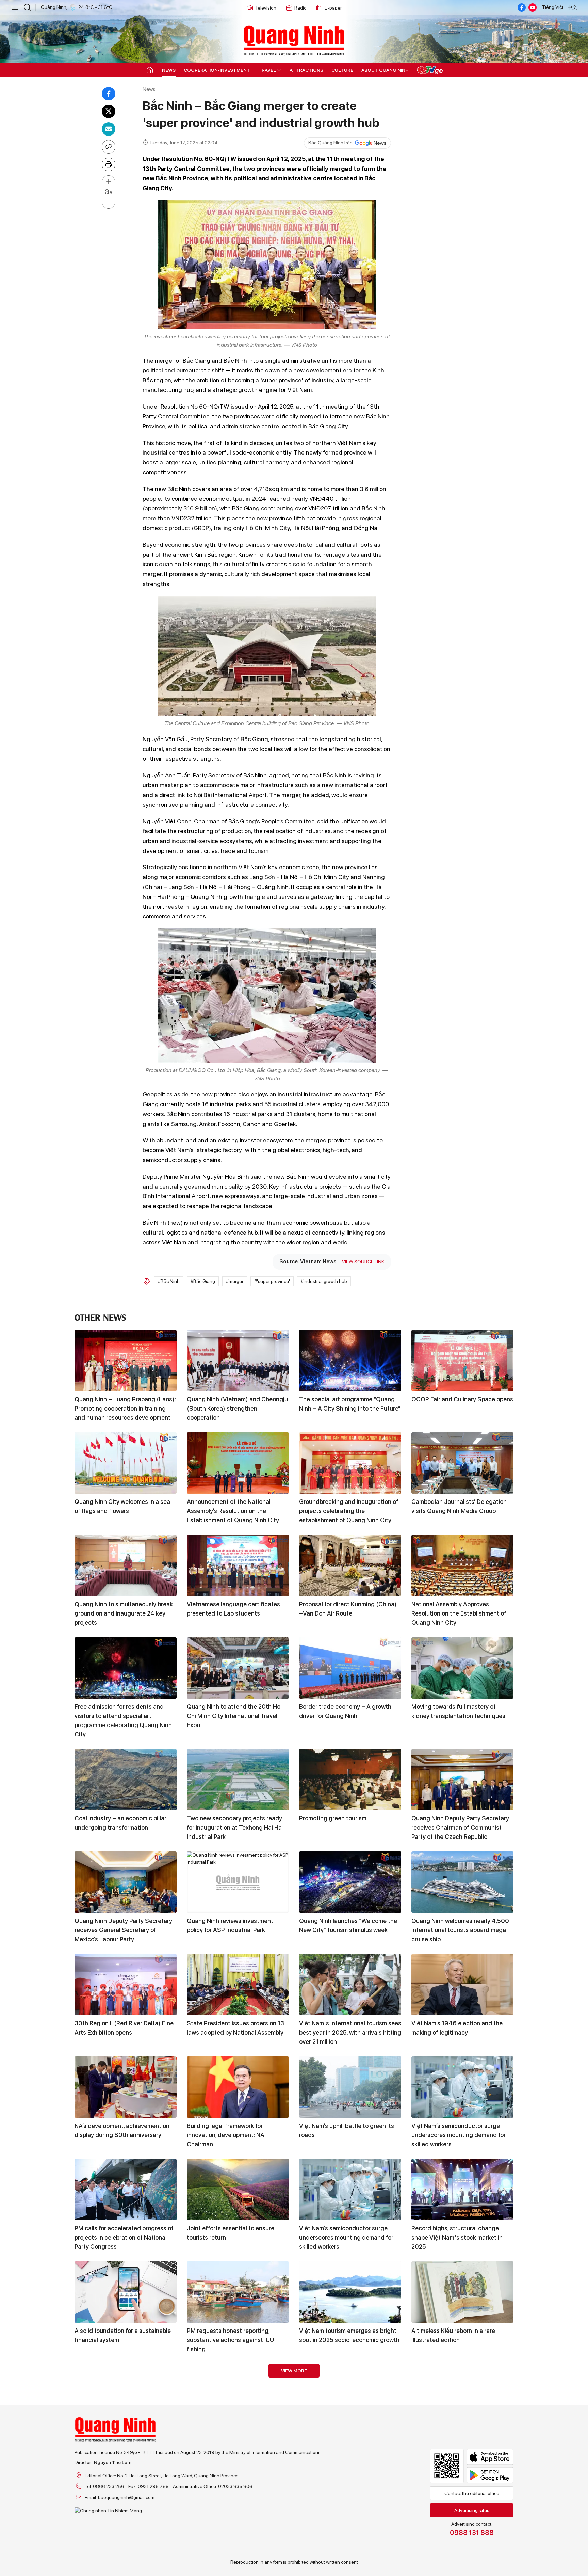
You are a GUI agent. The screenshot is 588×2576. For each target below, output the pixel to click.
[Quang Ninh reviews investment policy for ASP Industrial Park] (238, 1882)
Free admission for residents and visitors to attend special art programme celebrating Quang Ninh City (123, 1720)
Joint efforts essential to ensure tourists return (231, 2233)
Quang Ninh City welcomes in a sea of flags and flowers (122, 1506)
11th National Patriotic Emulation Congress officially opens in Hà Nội (459, 2540)
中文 (572, 7)
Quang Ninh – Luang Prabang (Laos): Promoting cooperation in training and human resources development (125, 1408)
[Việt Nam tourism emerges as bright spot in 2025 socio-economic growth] (350, 2292)
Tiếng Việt (553, 7)
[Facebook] (522, 7)
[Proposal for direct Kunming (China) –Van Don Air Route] (350, 1565)
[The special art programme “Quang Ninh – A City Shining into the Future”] (350, 1361)
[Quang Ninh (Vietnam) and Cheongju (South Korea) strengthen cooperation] (238, 1361)
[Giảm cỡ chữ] (109, 202)
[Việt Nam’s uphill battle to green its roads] (350, 2087)
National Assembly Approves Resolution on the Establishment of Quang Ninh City (459, 1613)
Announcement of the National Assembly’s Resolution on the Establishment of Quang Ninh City (233, 1511)
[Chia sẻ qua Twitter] (109, 111)
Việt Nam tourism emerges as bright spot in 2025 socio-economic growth (349, 2335)
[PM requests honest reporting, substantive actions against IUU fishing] (238, 2292)
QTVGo (430, 70)
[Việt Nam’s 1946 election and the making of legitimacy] (462, 1985)
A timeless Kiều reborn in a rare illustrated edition (453, 2335)
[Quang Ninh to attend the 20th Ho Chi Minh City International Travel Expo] (238, 1668)
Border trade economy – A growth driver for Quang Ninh (345, 1711)
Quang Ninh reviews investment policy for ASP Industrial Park (230, 1925)
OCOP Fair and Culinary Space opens (462, 1399)
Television (266, 8)
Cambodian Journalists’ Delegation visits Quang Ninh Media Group (459, 1506)
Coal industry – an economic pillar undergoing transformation (120, 1823)
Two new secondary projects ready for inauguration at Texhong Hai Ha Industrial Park (234, 1827)
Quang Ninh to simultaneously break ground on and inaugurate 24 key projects (124, 1613)
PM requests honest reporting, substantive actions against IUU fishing (230, 2340)
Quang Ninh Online (294, 39)
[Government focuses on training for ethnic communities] (238, 2395)
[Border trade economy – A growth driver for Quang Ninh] (350, 1668)
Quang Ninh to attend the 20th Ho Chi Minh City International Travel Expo (234, 1716)
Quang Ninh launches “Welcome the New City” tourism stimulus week (348, 1925)
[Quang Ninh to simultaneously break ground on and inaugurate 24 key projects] (126, 1565)
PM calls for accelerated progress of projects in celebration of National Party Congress (124, 2237)
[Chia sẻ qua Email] (109, 129)
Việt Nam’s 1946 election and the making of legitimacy (457, 2028)
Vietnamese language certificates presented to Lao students (233, 1609)
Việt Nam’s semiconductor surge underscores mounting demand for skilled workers (459, 2135)
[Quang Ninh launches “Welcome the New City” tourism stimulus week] (350, 1882)
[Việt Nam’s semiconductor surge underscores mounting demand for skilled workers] (462, 2087)
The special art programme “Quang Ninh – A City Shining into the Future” (350, 1404)
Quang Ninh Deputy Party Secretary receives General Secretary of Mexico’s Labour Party (123, 1930)
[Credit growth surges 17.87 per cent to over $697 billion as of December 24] (350, 2395)
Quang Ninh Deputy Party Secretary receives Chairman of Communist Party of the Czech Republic (460, 1827)
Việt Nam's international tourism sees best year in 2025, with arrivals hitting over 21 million (350, 2032)
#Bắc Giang (203, 1281)
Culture (342, 70)
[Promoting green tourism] (350, 1780)
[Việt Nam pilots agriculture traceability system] (350, 2497)
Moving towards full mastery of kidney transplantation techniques (458, 1711)
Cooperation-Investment (217, 70)
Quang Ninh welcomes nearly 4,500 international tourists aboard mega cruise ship (460, 1930)
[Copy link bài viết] (109, 147)
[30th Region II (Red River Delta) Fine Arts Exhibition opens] (126, 1985)
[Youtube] (533, 7)
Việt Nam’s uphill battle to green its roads (347, 2130)
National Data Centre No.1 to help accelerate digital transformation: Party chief (457, 2442)
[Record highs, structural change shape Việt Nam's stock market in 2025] (462, 2190)
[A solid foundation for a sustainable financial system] (126, 2292)
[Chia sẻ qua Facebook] (109, 94)
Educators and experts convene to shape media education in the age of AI (237, 2545)
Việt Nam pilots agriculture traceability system (335, 2540)
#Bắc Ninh (169, 1281)
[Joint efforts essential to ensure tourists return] (238, 2190)
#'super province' (272, 1281)
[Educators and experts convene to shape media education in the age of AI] (238, 2497)
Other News (100, 1316)
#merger (235, 1281)
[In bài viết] (109, 164)
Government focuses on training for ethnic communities (235, 2438)
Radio (300, 8)
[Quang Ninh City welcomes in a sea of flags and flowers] (126, 1463)
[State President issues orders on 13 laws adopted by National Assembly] (238, 1985)
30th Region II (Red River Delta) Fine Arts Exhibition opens (124, 2028)
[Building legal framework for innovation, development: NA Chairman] (238, 2087)
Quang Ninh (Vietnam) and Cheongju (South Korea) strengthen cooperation (237, 1408)
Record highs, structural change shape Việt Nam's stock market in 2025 (457, 2237)
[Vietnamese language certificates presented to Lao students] (238, 1565)
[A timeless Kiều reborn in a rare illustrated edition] (462, 2292)
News (169, 70)
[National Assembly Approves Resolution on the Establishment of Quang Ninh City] (462, 1565)
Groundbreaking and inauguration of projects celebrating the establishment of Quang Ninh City (349, 1511)
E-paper (333, 8)
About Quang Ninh (385, 70)
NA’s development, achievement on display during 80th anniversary (122, 2130)
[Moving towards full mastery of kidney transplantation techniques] (462, 1668)
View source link (363, 1262)
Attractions (306, 70)
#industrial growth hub (324, 1281)
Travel (267, 70)
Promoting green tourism (333, 1818)
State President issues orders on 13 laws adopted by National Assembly (235, 2028)
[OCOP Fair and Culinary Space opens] (462, 1361)
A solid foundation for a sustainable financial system (123, 2335)
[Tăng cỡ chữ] (109, 182)
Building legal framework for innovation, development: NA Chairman (226, 2135)
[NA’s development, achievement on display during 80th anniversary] (126, 2087)
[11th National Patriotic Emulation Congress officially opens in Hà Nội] (462, 2497)
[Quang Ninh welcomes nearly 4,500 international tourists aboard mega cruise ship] (462, 1882)
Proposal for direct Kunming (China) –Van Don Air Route (348, 1609)
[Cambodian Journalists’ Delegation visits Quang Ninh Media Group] (462, 1463)
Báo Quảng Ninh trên (330, 143)
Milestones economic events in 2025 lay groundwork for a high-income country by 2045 (125, 2545)
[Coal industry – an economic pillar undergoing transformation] (126, 1780)
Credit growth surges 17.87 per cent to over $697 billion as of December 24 (348, 2442)
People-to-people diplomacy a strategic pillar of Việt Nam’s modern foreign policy (124, 2442)
